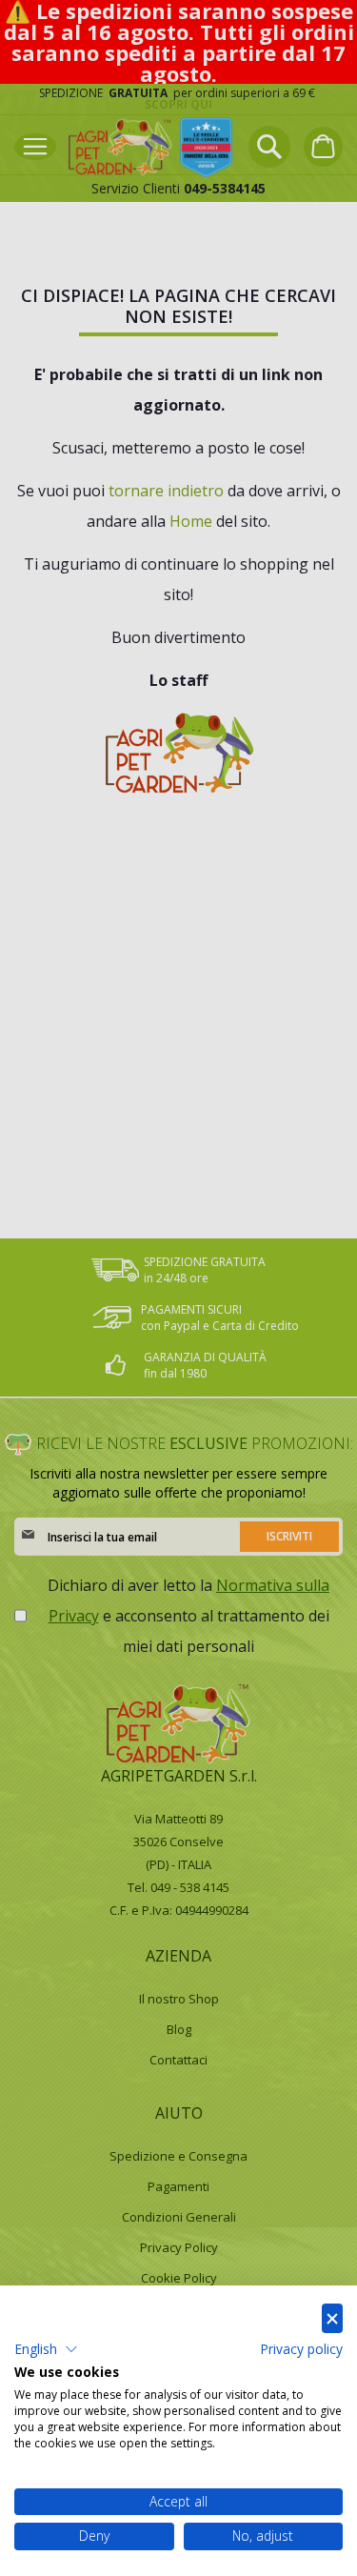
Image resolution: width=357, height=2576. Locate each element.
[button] (46, 2349)
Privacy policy (301, 2349)
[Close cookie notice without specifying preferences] (332, 2318)
